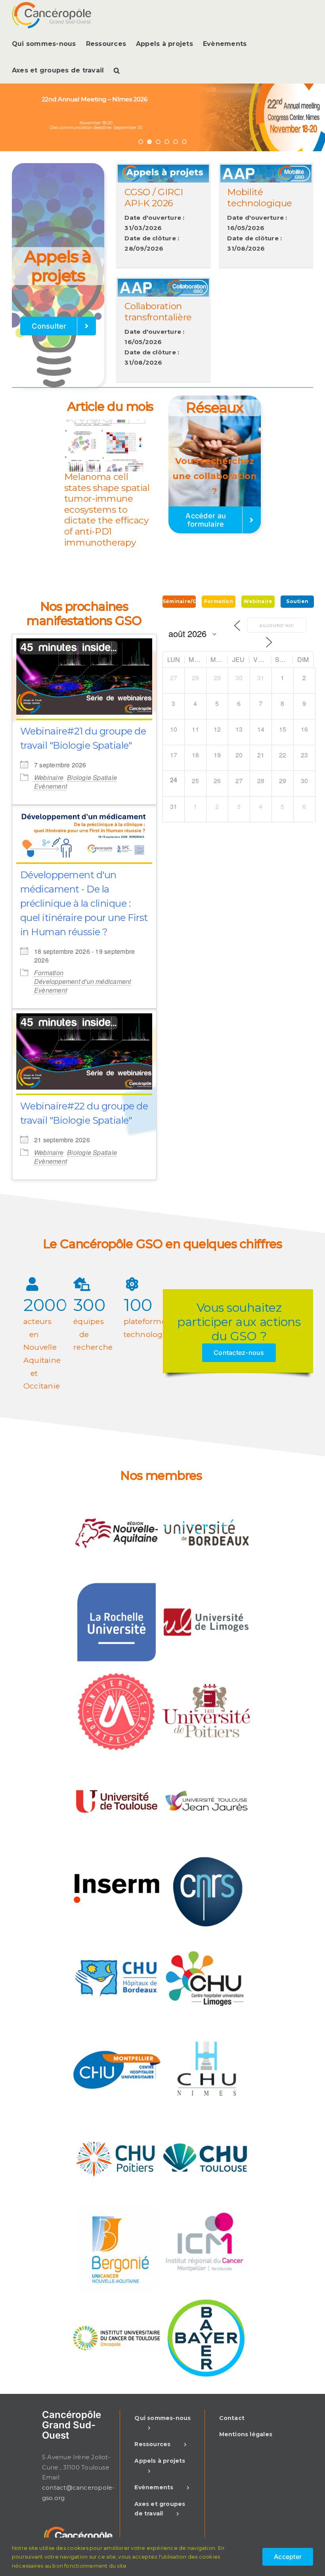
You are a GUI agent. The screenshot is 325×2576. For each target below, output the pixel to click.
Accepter (288, 2557)
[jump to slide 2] (149, 142)
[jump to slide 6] (184, 142)
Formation (49, 973)
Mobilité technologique (260, 198)
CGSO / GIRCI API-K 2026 (154, 198)
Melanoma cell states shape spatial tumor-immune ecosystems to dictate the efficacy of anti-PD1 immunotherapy (107, 510)
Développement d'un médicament (83, 981)
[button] (117, 70)
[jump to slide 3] (158, 142)
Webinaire (49, 777)
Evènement (51, 786)
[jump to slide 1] (141, 142)
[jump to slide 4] (167, 142)
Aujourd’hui (277, 625)
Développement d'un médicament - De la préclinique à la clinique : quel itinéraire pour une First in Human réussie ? (84, 903)
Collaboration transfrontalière (158, 312)
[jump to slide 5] (176, 142)
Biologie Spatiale (92, 777)
